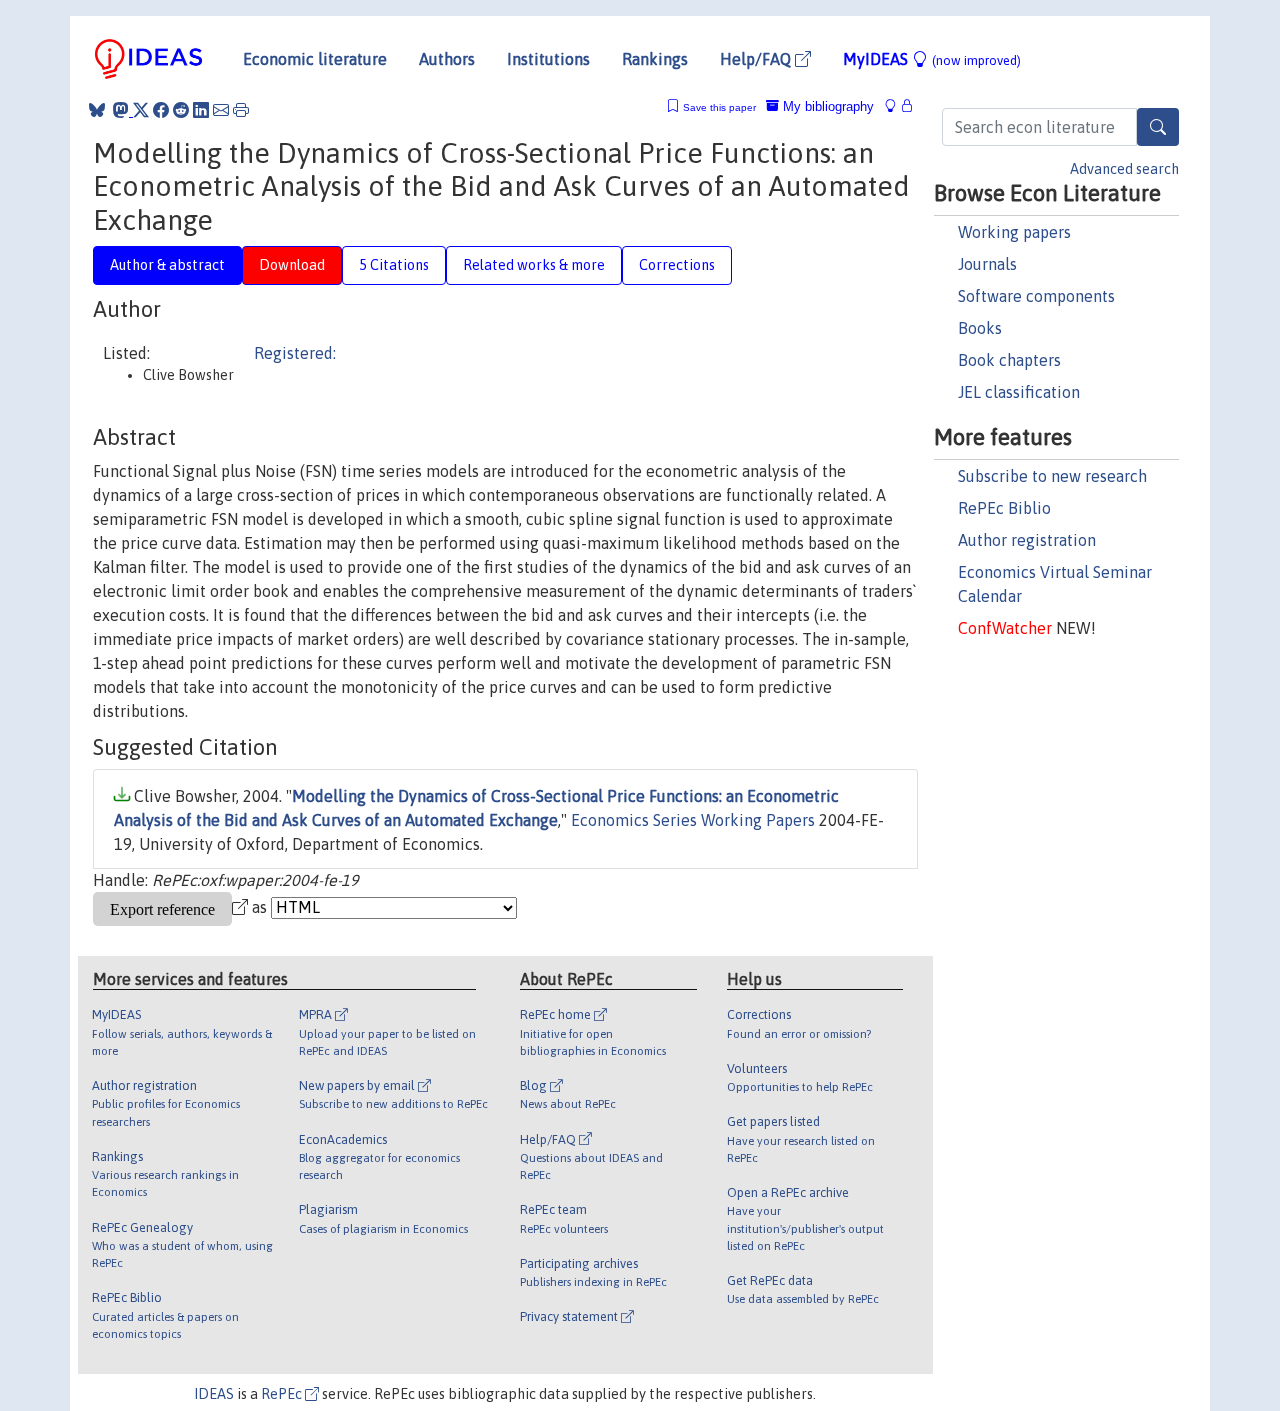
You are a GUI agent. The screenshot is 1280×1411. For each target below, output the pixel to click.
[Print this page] (241, 110)
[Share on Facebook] (161, 110)
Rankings (655, 59)
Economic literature (315, 59)
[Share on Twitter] (141, 110)
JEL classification (1019, 392)
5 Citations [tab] (394, 265)
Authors (447, 59)
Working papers (1014, 232)
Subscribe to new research (1052, 476)
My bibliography (826, 106)
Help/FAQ (757, 59)
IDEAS (214, 1394)
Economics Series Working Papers (693, 820)
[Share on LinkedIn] (201, 110)
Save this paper (719, 107)
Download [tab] (292, 265)
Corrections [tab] (677, 265)
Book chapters (1009, 360)
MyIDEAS (932, 59)
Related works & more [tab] (534, 265)
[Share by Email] (221, 110)
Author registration (1027, 540)
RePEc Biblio (1004, 508)
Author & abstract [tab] (167, 265)
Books (980, 328)
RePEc (283, 1394)
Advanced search (1124, 169)
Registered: (295, 353)
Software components (1036, 296)
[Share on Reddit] (181, 110)
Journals (987, 264)
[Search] (1158, 127)
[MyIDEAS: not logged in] (896, 106)
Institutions (548, 59)
